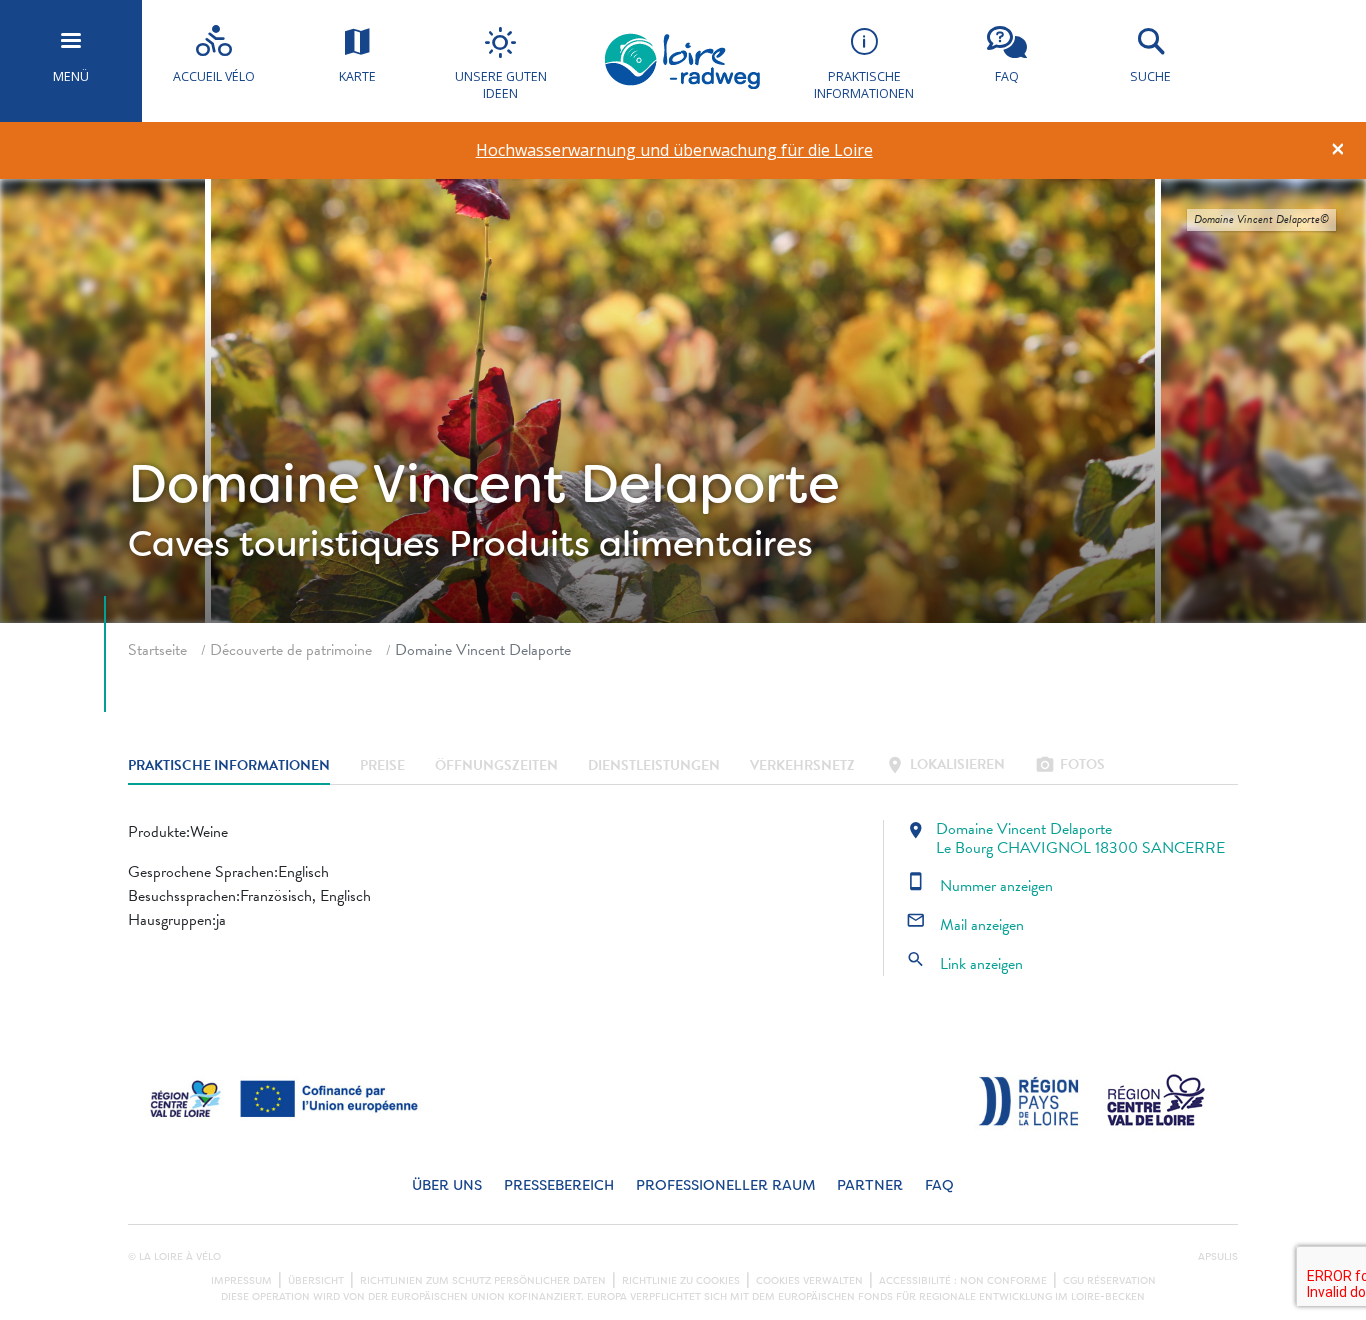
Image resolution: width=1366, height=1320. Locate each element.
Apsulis (1218, 1257)
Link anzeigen (964, 964)
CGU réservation (1109, 1281)
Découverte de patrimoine (291, 650)
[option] (674, 150)
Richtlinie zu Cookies (681, 1281)
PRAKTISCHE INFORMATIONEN (229, 766)
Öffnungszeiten (496, 766)
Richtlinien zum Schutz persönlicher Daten (483, 1281)
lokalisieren (945, 766)
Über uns (447, 1185)
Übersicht (316, 1281)
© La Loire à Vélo (174, 1257)
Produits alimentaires (631, 544)
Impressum (241, 1281)
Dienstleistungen (654, 766)
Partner (870, 1185)
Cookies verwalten (809, 1281)
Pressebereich (559, 1185)
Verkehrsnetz (802, 766)
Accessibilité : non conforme (963, 1281)
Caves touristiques (284, 544)
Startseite (157, 650)
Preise (382, 766)
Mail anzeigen (965, 925)
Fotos (1070, 766)
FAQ (939, 1185)
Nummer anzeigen (979, 886)
